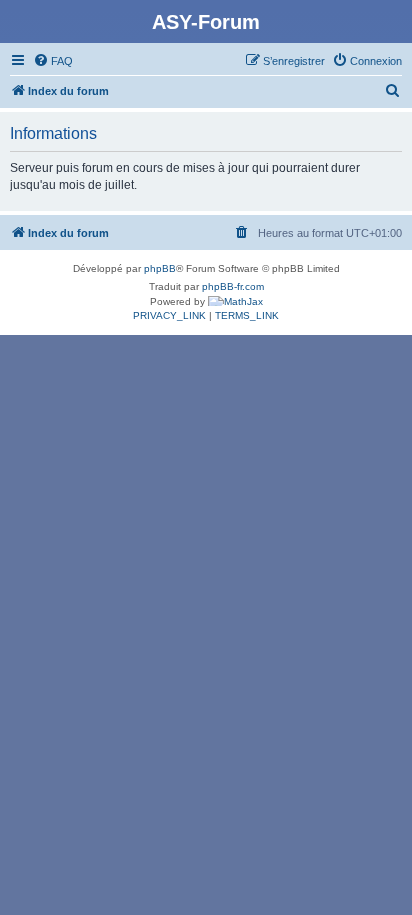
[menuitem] (53, 61)
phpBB (160, 268)
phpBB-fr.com (233, 286)
